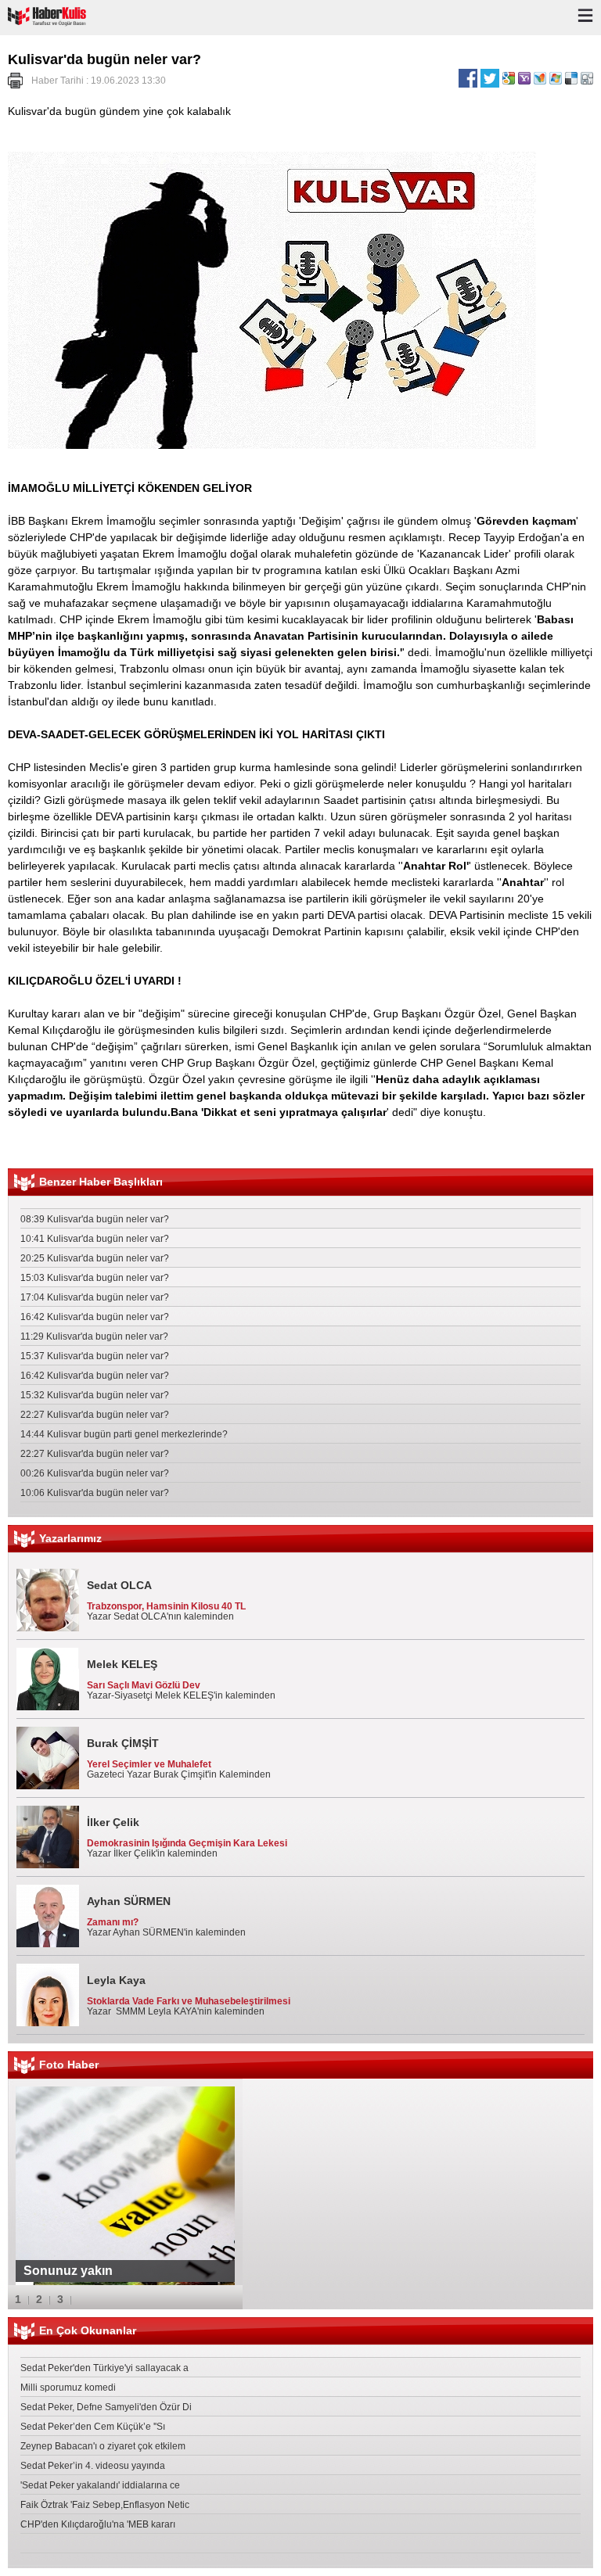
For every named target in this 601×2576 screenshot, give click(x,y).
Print (15, 81)
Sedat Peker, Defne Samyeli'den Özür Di (106, 2407)
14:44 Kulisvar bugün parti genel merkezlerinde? (124, 1434)
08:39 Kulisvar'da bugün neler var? (95, 1219)
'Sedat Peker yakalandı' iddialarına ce (100, 2485)
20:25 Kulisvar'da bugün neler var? (95, 1258)
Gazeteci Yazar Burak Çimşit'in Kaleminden (179, 1758)
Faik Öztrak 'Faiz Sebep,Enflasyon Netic (105, 2505)
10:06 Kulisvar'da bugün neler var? (95, 1493)
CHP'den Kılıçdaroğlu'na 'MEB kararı (98, 2524)
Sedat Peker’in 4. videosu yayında (93, 2466)
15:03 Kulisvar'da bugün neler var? (95, 1278)
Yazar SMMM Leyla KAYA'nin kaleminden (189, 1995)
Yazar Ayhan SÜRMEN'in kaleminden (166, 1916)
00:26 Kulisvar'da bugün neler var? (95, 1473)
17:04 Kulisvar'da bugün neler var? (95, 1297)
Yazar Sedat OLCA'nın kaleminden (166, 1600)
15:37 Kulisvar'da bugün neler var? (95, 1356)
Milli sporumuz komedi (68, 2388)
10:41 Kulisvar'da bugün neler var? (95, 1239)
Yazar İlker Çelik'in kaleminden (187, 1837)
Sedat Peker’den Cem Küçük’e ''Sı (93, 2427)
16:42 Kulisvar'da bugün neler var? (95, 1317)
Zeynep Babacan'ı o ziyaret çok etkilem (103, 2446)
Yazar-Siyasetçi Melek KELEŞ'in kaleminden (181, 1679)
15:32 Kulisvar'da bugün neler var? (95, 1395)
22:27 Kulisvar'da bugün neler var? (95, 1415)
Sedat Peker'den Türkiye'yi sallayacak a (104, 2368)
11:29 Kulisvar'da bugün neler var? (94, 1336)
